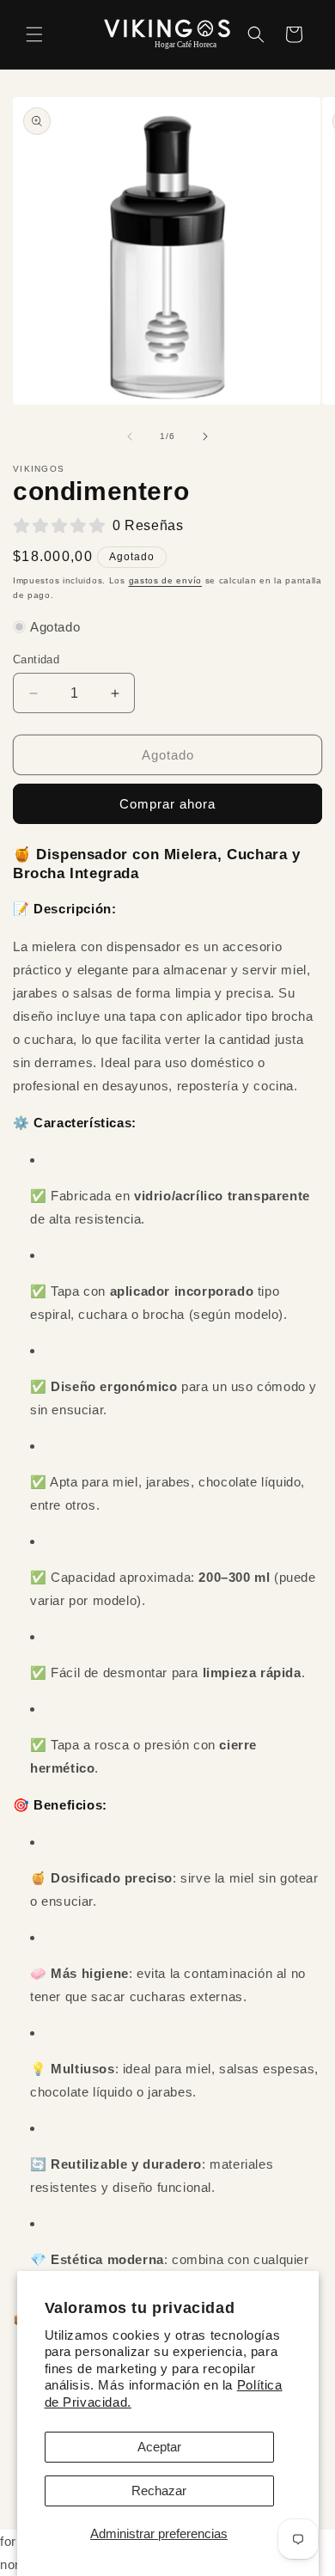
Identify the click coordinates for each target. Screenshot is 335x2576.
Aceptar (159, 2447)
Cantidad (36, 659)
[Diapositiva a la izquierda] (130, 436)
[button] (34, 34)
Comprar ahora (167, 804)
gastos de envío (166, 580)
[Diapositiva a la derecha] (205, 436)
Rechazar (159, 2491)
